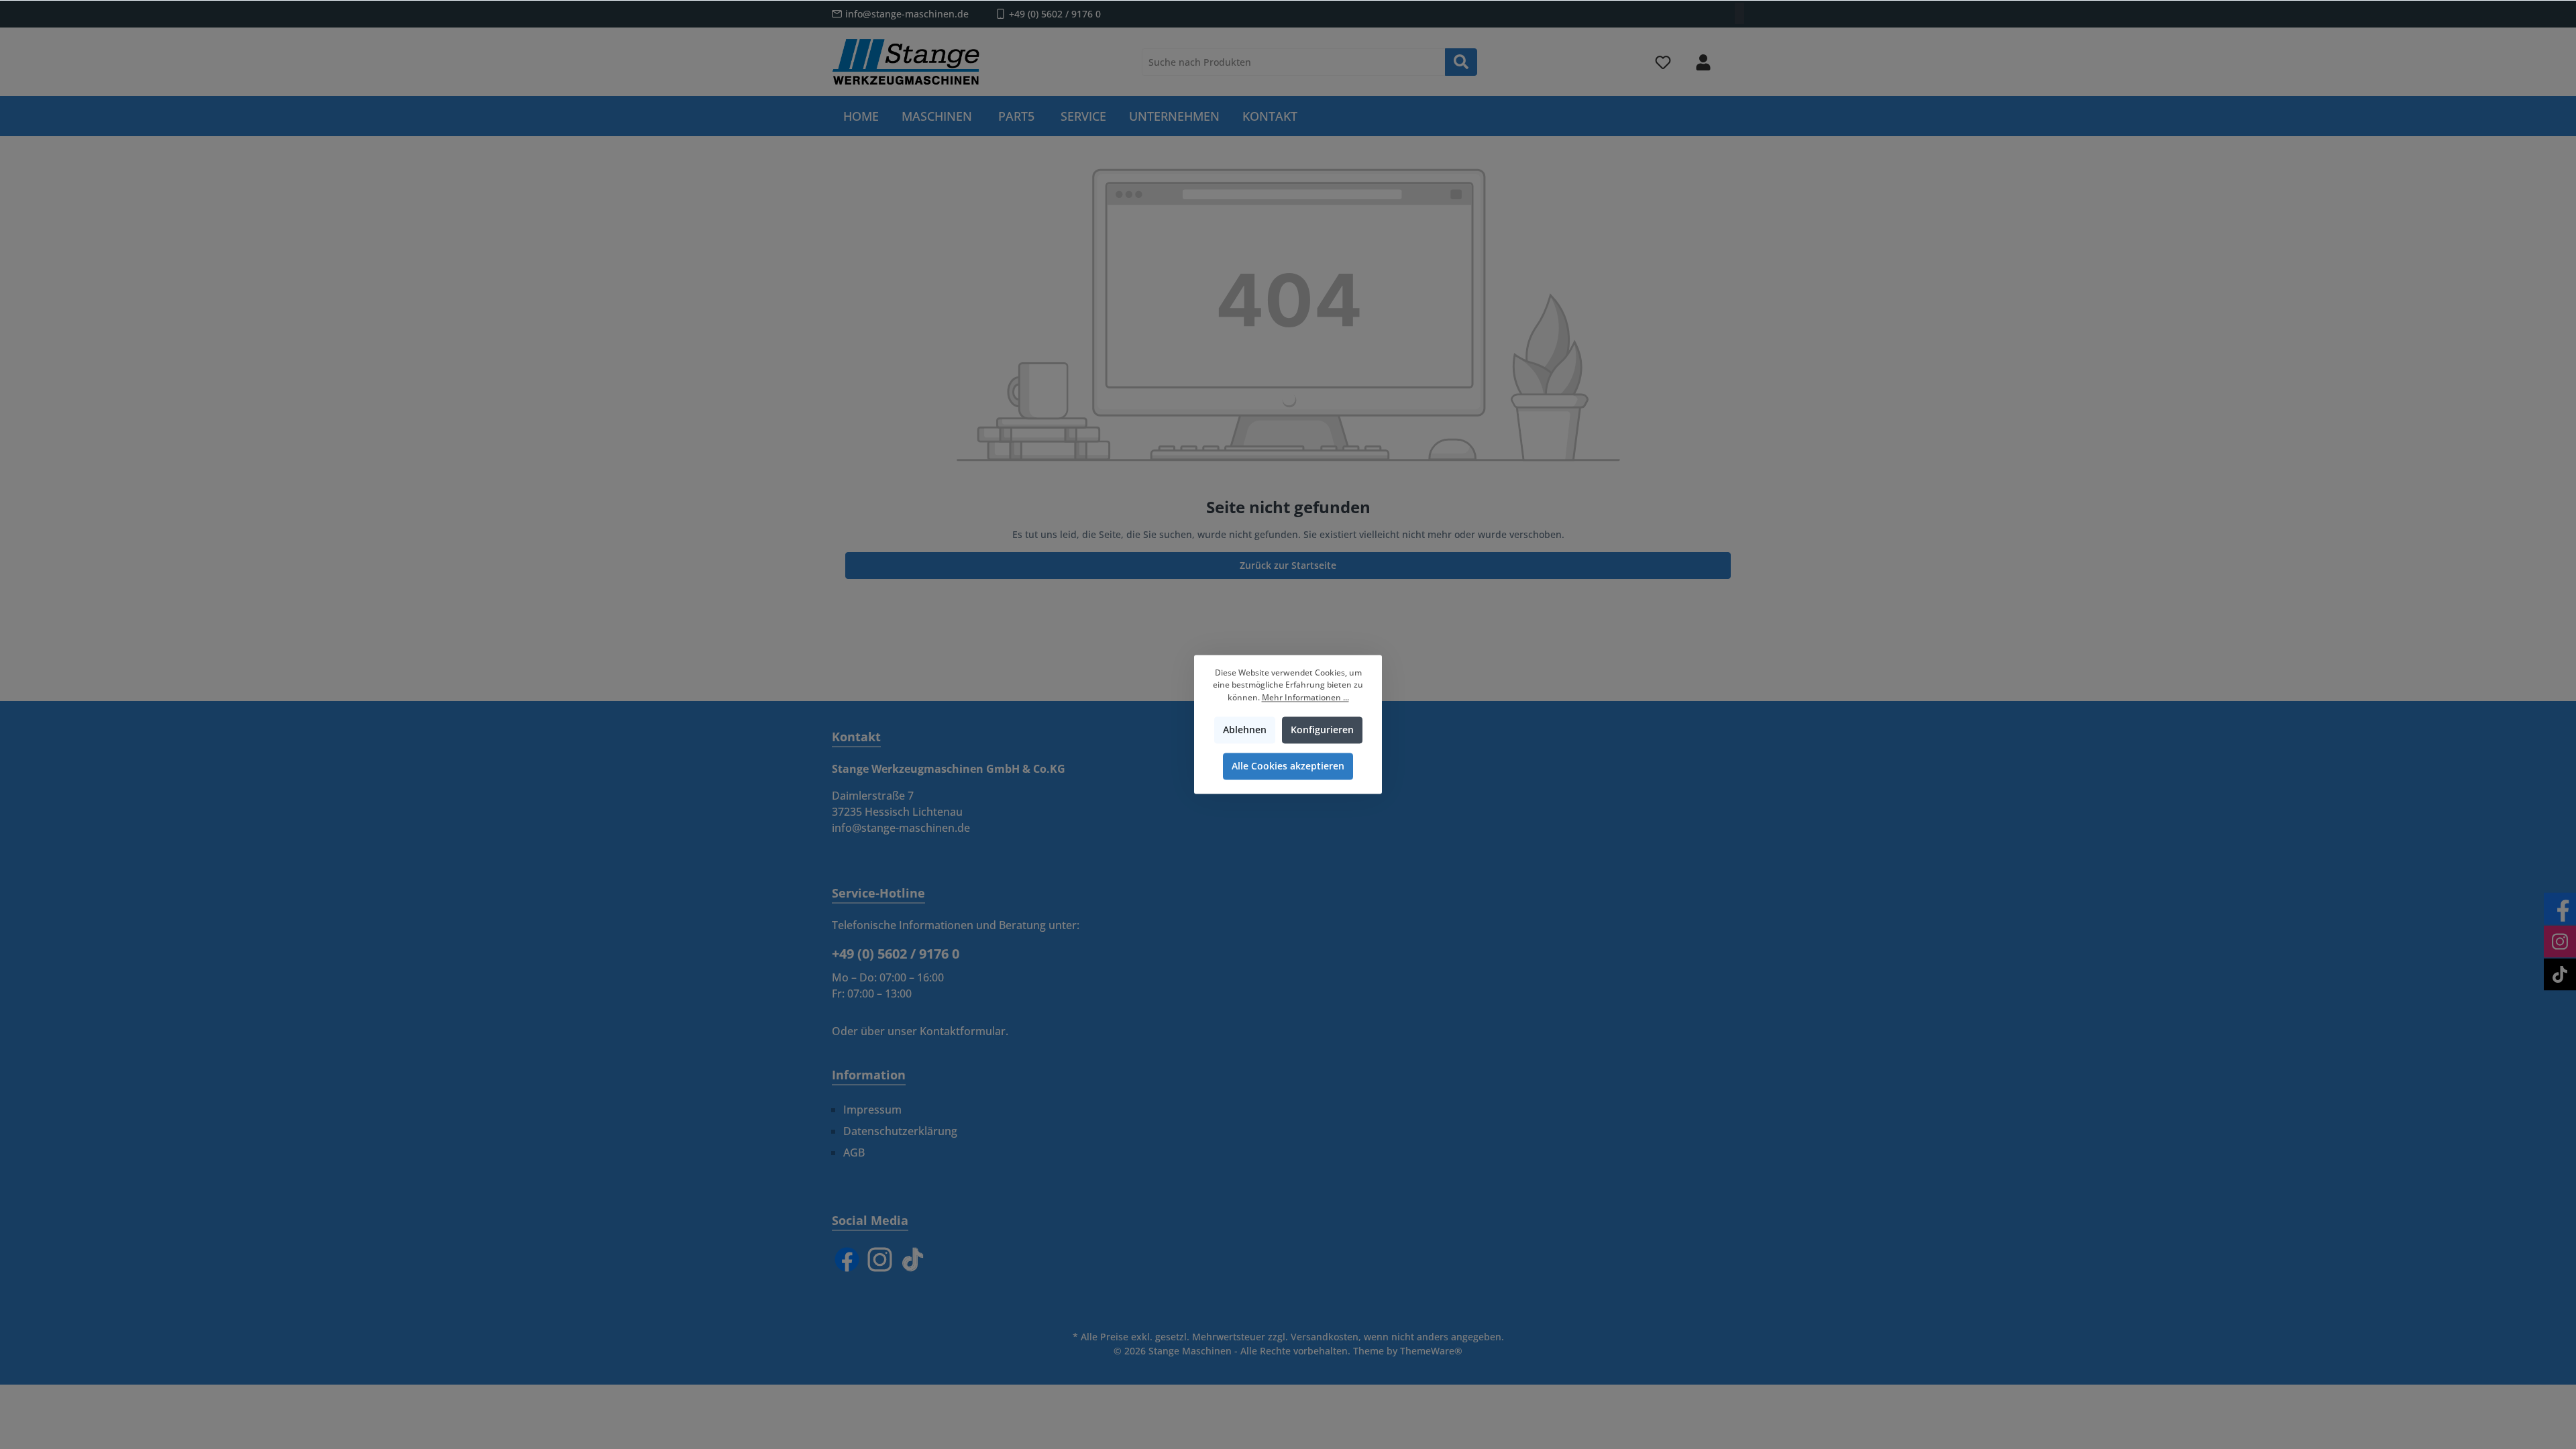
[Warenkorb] (1735, 56)
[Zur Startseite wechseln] (906, 62)
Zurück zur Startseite (1288, 565)
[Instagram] (880, 1259)
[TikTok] (913, 1259)
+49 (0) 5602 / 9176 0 (1055, 14)
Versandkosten (1325, 1337)
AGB (854, 1152)
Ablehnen (1245, 730)
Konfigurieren (1322, 730)
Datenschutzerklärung (900, 1131)
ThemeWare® (1431, 1351)
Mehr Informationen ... (1305, 697)
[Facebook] (847, 1259)
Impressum (872, 1110)
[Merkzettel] (1663, 62)
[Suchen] (1461, 62)
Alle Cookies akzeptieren (1288, 766)
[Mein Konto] (1703, 62)
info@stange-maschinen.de (907, 14)
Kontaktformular (963, 1031)
